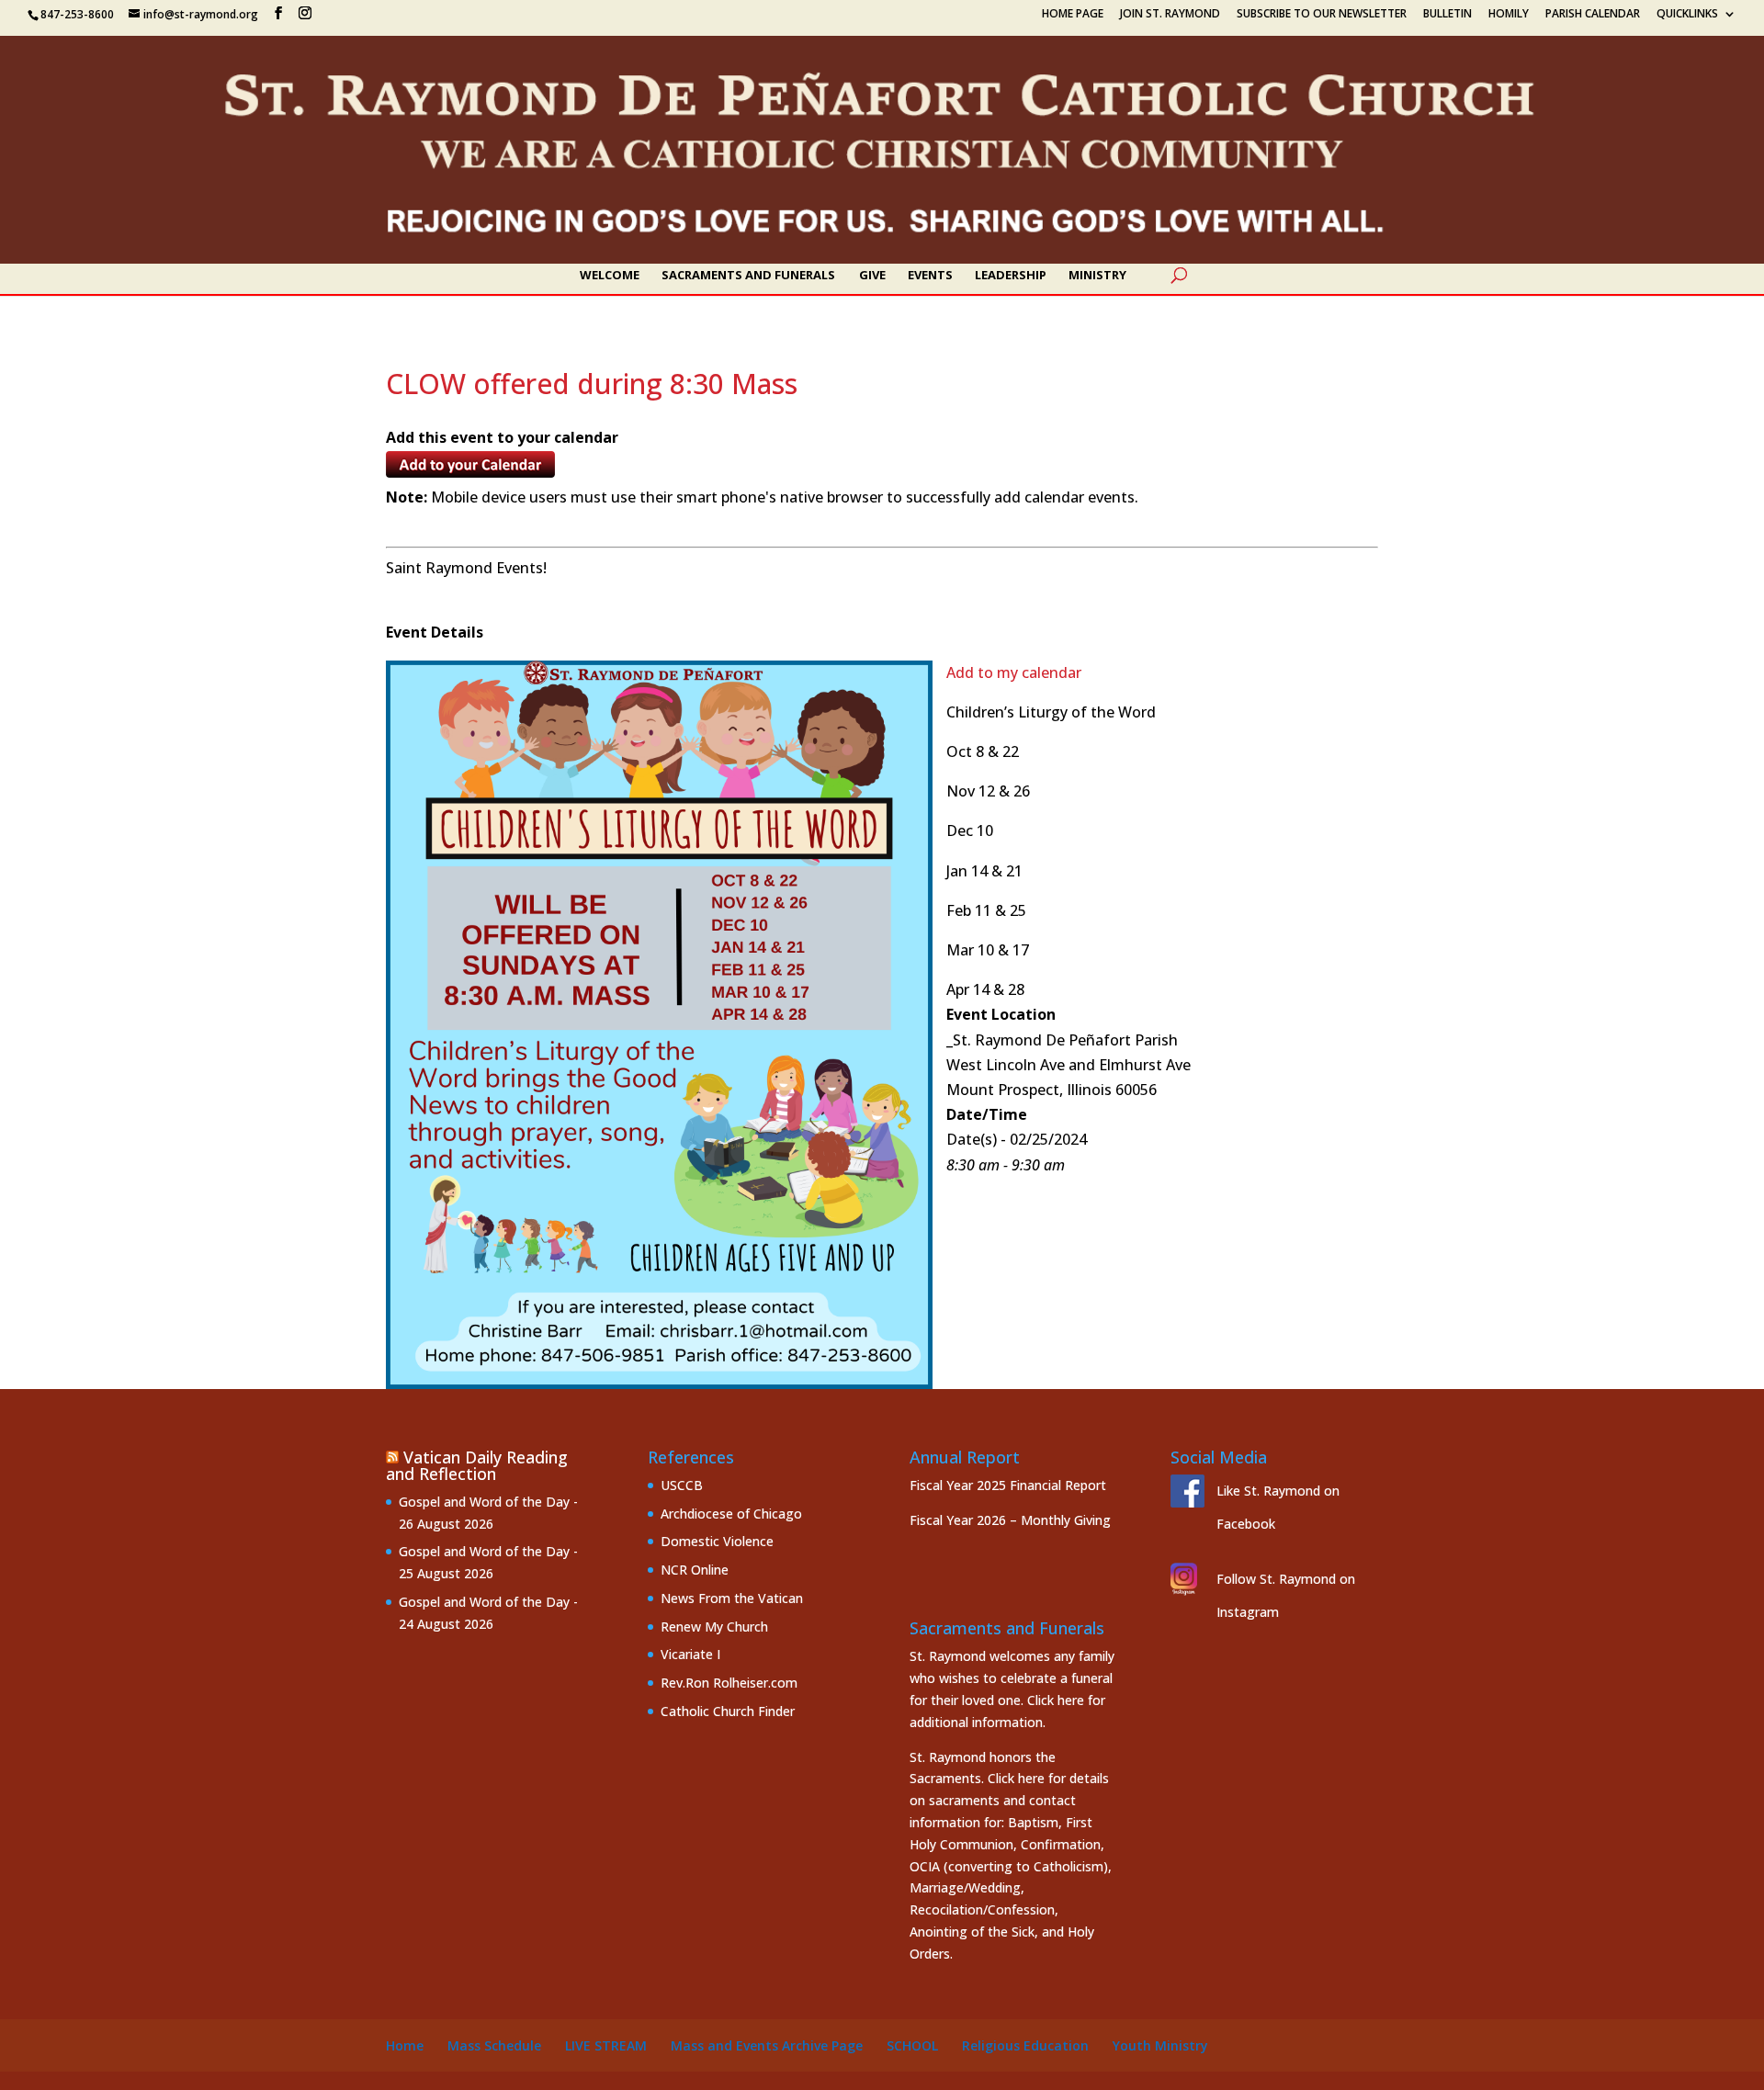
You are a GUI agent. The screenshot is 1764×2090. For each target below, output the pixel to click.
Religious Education (1025, 2045)
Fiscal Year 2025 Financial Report (1008, 1485)
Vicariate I (690, 1654)
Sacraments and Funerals (748, 276)
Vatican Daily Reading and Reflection (477, 1465)
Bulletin (1447, 15)
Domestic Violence (717, 1541)
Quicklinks (1687, 15)
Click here (1056, 1700)
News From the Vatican (732, 1598)
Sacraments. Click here (977, 1778)
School (912, 2045)
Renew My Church (714, 1627)
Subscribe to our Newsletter (1322, 15)
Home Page (1073, 15)
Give (872, 276)
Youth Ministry (1160, 2045)
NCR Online (695, 1570)
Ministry (1097, 276)
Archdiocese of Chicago (731, 1514)
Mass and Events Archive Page (767, 2045)
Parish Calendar (1593, 15)
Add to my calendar (1014, 672)
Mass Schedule (494, 2045)
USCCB (682, 1485)
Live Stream (606, 2045)
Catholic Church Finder (728, 1711)
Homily (1509, 15)
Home (405, 2045)
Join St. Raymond (1170, 15)
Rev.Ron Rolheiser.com (729, 1683)
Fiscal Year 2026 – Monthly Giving (1010, 1520)
